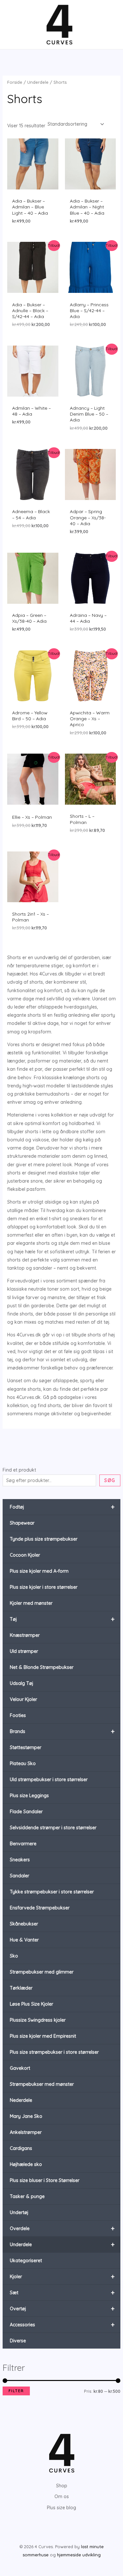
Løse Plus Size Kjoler (31, 2004)
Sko (14, 1956)
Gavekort (20, 2068)
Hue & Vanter (24, 1940)
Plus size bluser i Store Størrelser (45, 2180)
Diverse (18, 2341)
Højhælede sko (26, 2164)
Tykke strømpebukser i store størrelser (52, 1892)
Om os (62, 2496)
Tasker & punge (27, 2196)
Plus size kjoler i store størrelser (44, 1587)
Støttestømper (26, 1747)
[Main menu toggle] (14, 25)
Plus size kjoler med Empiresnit (43, 2036)
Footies (18, 1715)
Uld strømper (24, 1651)
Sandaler (20, 1876)
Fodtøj (62, 1507)
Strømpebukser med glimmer (42, 1972)
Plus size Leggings (29, 1796)
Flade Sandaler (26, 1812)
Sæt (62, 2292)
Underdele (62, 2244)
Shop (62, 2486)
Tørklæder (21, 1988)
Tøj (62, 1619)
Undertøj (19, 2212)
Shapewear (22, 1523)
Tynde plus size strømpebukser (44, 1539)
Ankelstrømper (26, 2132)
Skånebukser (24, 1924)
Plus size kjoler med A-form (39, 1571)
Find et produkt (19, 1470)
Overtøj (62, 2308)
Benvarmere (23, 1844)
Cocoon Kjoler (25, 1555)
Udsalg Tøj (21, 1683)
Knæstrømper (25, 1635)
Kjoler (62, 2276)
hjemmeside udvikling (79, 2555)
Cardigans (21, 2148)
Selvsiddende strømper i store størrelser (53, 1828)
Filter (16, 2391)
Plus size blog (61, 2508)
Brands (62, 1731)
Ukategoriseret (26, 2261)
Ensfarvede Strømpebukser (40, 1908)
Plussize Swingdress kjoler (38, 2020)
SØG (110, 1480)
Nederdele (21, 2100)
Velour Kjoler (23, 1699)
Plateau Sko (23, 1763)
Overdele (62, 2228)
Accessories (62, 2325)
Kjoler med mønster (31, 1603)
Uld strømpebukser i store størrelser (49, 1780)
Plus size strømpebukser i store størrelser (54, 2052)
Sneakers (20, 1860)
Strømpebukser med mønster (42, 2084)
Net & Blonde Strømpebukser (42, 1667)
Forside (15, 82)
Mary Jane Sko (26, 2116)
